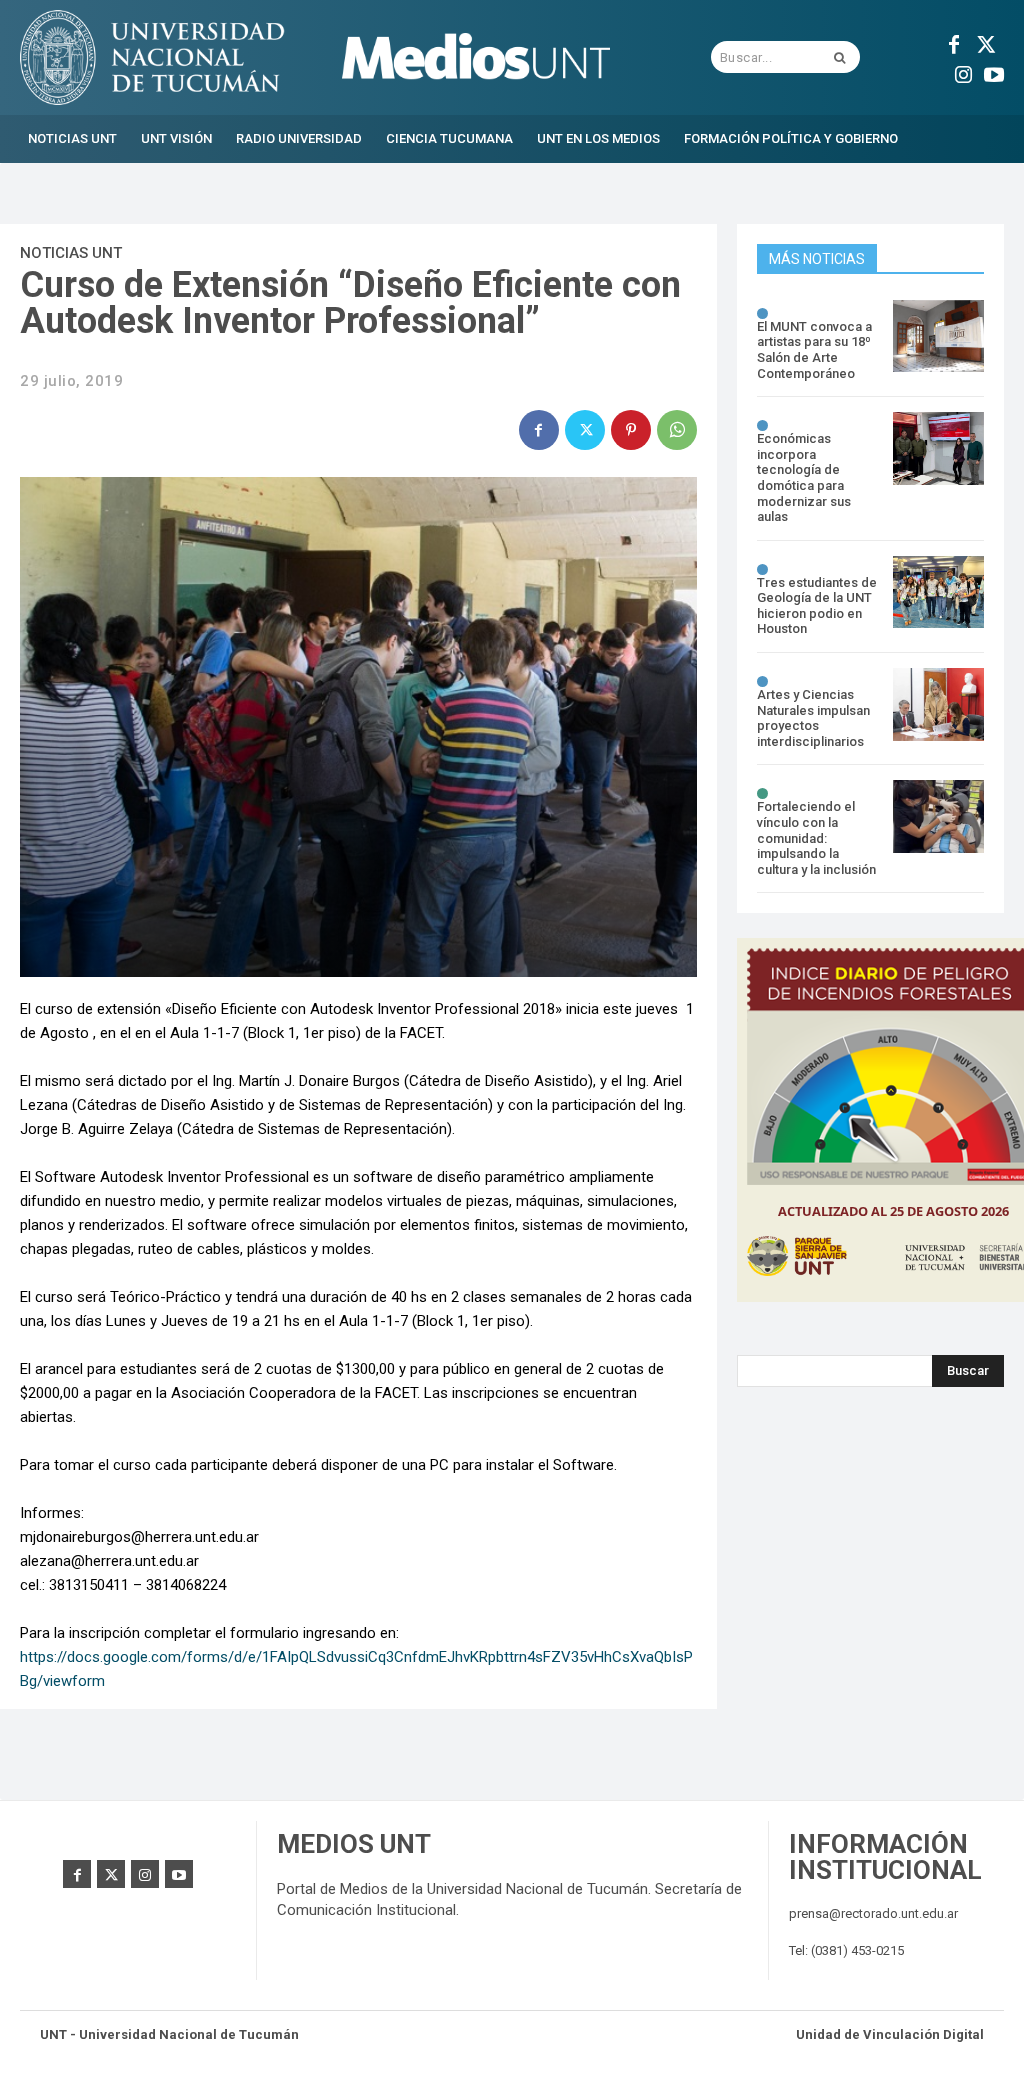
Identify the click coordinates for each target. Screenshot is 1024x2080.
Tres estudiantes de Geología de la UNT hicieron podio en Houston (817, 606)
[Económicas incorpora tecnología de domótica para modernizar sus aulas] (938, 448)
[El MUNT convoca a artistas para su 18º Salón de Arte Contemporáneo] (938, 336)
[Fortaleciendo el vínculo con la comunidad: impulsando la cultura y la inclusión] (938, 816)
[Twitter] (984, 42)
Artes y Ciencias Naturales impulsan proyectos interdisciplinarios (813, 718)
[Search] (839, 57)
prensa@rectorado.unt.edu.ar (873, 1913)
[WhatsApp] (677, 430)
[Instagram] (964, 72)
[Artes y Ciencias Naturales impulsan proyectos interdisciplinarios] (938, 704)
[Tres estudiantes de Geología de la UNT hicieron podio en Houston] (938, 592)
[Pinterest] (631, 430)
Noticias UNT (71, 253)
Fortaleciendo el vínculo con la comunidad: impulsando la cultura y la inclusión (816, 837)
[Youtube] (994, 72)
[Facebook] (954, 42)
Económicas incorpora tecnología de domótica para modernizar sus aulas (804, 477)
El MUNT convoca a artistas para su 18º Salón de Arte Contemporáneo (814, 350)
